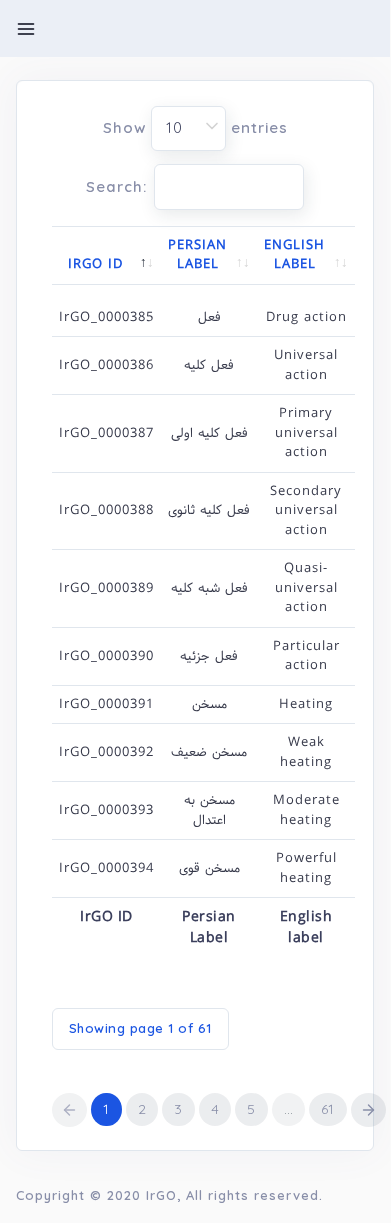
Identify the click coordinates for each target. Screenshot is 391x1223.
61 (328, 1109)
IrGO (161, 1195)
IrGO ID (95, 264)
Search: (116, 187)
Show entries (195, 127)
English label (294, 255)
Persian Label (197, 255)
